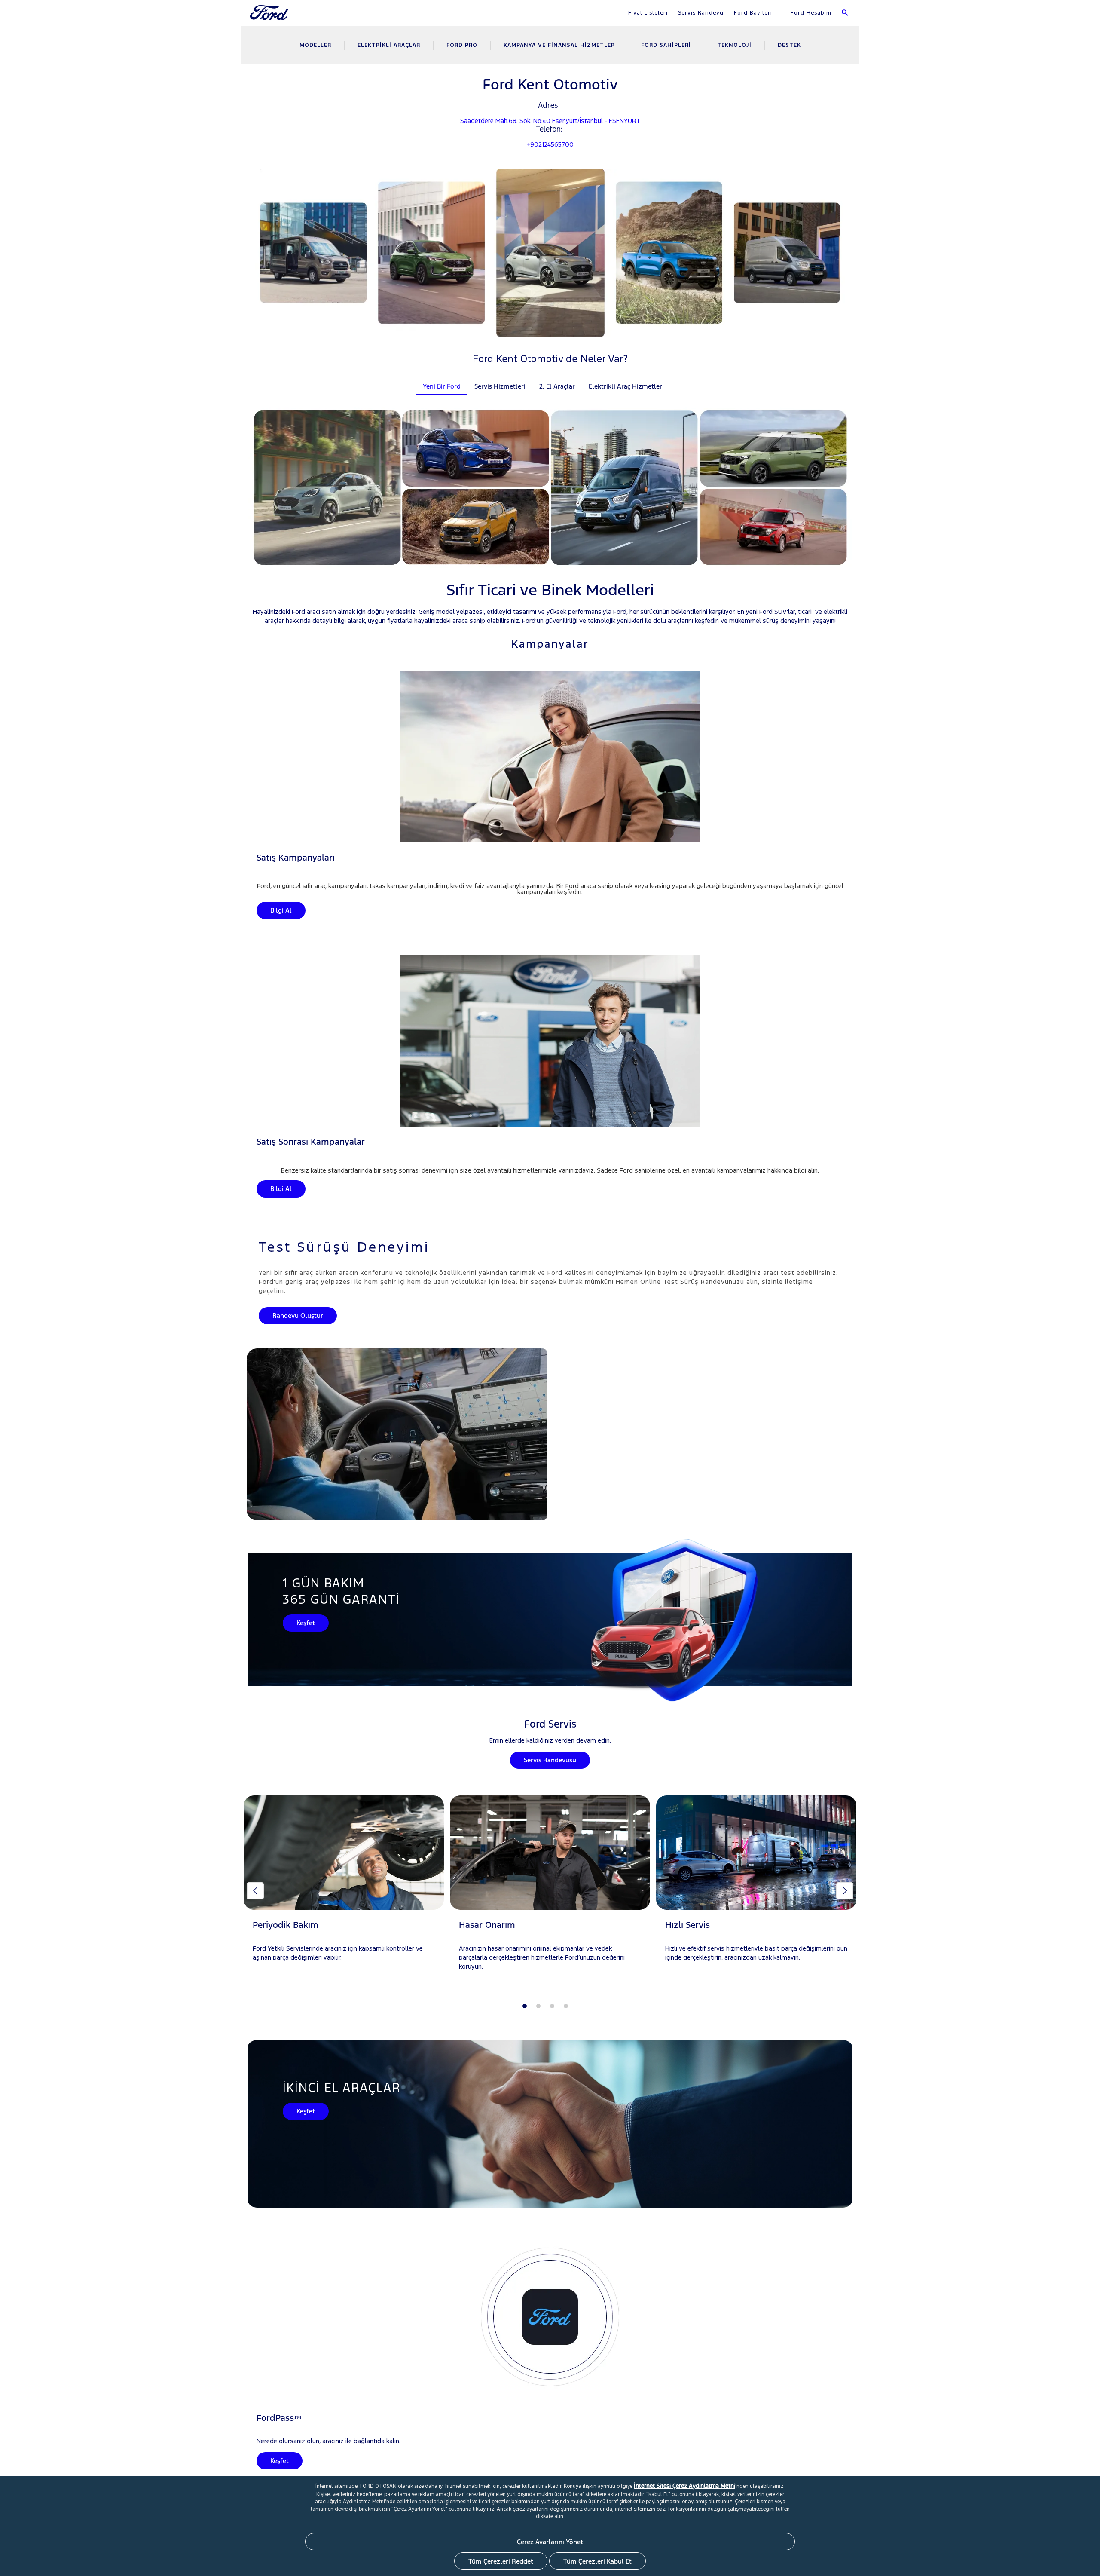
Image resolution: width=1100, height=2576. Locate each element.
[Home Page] (270, 18)
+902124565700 (550, 144)
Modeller (315, 45)
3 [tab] (552, 2006)
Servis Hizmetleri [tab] (500, 386)
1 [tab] (525, 2006)
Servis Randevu (701, 13)
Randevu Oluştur (298, 1316)
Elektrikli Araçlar (389, 45)
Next (845, 1891)
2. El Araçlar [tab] (557, 386)
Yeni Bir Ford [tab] (442, 386)
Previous (255, 1891)
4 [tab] (566, 2006)
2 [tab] (538, 2006)
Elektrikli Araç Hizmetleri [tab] (626, 386)
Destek (789, 45)
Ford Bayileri (753, 13)
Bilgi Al (281, 910)
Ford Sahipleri (666, 45)
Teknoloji (734, 45)
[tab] (678, 381)
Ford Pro (462, 45)
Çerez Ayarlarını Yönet (550, 2542)
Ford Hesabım (810, 13)
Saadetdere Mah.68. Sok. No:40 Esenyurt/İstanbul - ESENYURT (550, 121)
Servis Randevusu (550, 1760)
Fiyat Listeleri (648, 13)
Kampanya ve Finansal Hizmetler (559, 45)
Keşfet (306, 1623)
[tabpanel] (344, 1887)
